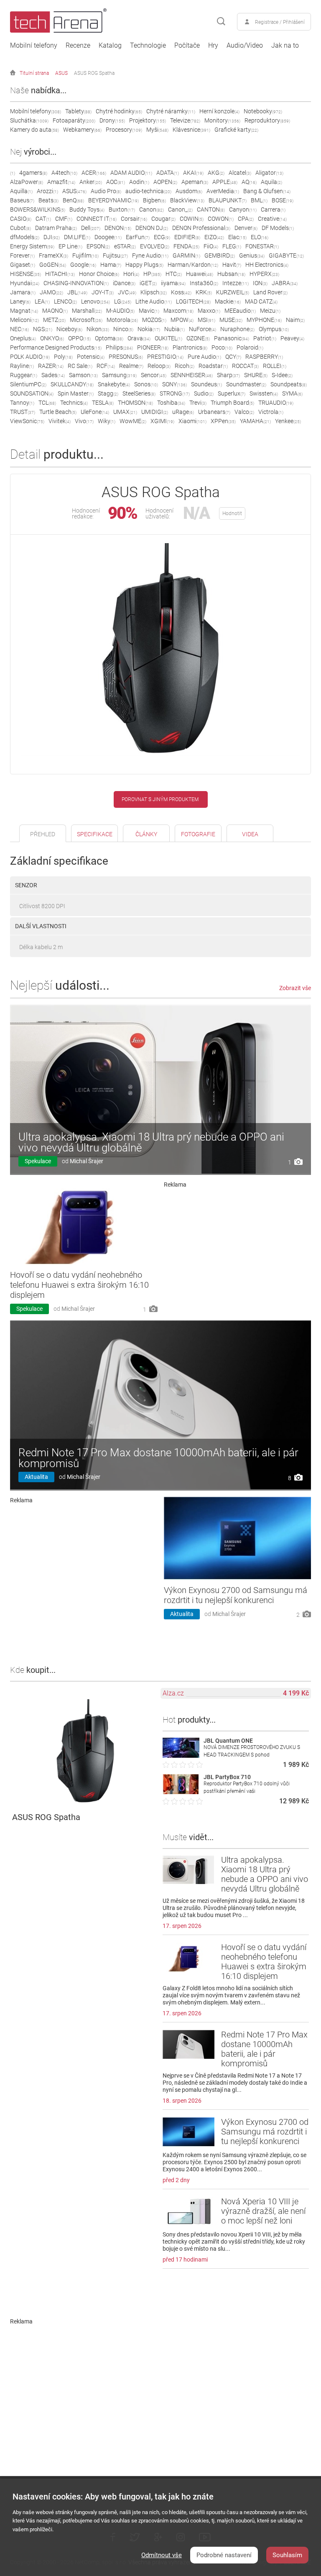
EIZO (214, 237)
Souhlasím (287, 2555)
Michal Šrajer (87, 1161)
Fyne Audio (150, 255)
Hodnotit (232, 513)
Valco (244, 412)
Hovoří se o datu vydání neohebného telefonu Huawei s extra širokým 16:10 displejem (79, 1285)
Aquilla (21, 191)
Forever (22, 255)
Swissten (264, 393)
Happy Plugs (144, 265)
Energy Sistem (32, 246)
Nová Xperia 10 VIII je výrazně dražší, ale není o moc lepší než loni (263, 2211)
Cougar (163, 219)
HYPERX (264, 274)
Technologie (148, 46)
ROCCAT (245, 366)
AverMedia (223, 191)
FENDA (186, 246)
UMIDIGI (155, 412)
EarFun (138, 237)
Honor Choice (99, 274)
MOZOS (154, 320)
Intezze (236, 283)
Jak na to (285, 46)
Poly (63, 357)
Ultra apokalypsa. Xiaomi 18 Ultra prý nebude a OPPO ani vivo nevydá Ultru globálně (151, 1142)
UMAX (125, 412)
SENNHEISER (192, 375)
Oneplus (23, 338)
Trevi (198, 403)
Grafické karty (236, 130)
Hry (213, 46)
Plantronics (190, 347)
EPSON (98, 246)
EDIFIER (187, 237)
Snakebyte (114, 384)
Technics (74, 403)
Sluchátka (29, 120)
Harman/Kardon (193, 265)
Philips (119, 347)
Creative (272, 219)
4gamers (33, 173)
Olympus (274, 329)
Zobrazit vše (295, 988)
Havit (232, 265)
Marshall (87, 311)
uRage (183, 412)
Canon (152, 209)
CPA (246, 219)
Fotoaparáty (74, 120)
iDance (124, 283)
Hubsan (231, 274)
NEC (19, 329)
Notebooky (263, 111)
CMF (64, 219)
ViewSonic (27, 421)
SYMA (292, 393)
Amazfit (61, 182)
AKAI (193, 173)
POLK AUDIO (30, 357)
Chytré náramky (171, 111)
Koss (181, 292)
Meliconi (24, 320)
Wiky (107, 421)
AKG (216, 173)
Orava (139, 338)
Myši (157, 130)
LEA (42, 301)
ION (260, 283)
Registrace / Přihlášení (280, 22)
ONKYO (52, 338)
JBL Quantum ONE (228, 1741)
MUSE (231, 320)
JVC (127, 292)
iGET (148, 283)
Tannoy (22, 403)
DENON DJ (152, 228)
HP (152, 274)
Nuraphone (237, 329)
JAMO (51, 292)
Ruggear (24, 375)
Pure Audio (204, 357)
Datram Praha (56, 228)
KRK (204, 292)
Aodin (139, 182)
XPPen (223, 421)
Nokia (149, 329)
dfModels (25, 237)
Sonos (146, 384)
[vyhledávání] (221, 22)
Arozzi (47, 191)
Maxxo (209, 311)
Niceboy (69, 329)
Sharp (228, 375)
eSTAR (125, 246)
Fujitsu (115, 255)
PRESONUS (126, 357)
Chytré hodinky (119, 111)
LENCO (65, 301)
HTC (174, 274)
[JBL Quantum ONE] (181, 1755)
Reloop (159, 366)
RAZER (51, 366)
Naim (295, 320)
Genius (252, 255)
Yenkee (288, 421)
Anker (91, 182)
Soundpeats (289, 384)
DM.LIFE (77, 237)
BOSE (283, 200)
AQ (249, 182)
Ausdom (189, 191)
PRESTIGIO (165, 357)
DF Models (278, 228)
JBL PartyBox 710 (227, 1777)
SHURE (256, 375)
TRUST (23, 412)
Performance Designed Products (56, 347)
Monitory (222, 120)
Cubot (20, 228)
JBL (77, 292)
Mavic (149, 311)
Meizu (270, 311)
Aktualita (36, 1477)
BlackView (187, 200)
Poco (222, 347)
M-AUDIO (120, 311)
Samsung (119, 375)
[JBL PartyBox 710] (181, 1792)
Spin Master (76, 393)
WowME (133, 421)
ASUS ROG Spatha (94, 73)
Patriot (265, 338)
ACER (94, 173)
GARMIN (186, 255)
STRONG (175, 393)
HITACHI (60, 274)
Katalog (110, 46)
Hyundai (25, 283)
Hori (131, 274)
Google (83, 265)
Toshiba (171, 403)
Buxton (122, 209)
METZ (54, 320)
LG (123, 301)
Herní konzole (219, 111)
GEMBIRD (220, 255)
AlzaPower (27, 182)
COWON (221, 219)
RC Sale (80, 366)
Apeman (195, 182)
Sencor (154, 375)
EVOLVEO (155, 246)
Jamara (23, 292)
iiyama (173, 283)
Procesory (124, 130)
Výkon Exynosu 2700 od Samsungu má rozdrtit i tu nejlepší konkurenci (236, 1595)
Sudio (204, 393)
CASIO (21, 219)
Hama (111, 265)
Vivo (84, 421)
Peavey (292, 338)
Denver (246, 228)
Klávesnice (191, 130)
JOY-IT (103, 292)
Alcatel (240, 173)
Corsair (134, 219)
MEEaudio (240, 311)
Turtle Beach (58, 412)
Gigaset (23, 265)
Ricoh (185, 366)
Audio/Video (245, 46)
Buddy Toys (87, 209)
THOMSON (135, 403)
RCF (106, 366)
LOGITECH (193, 301)
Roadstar (213, 366)
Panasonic (232, 338)
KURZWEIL (233, 292)
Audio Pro (106, 191)
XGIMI (162, 421)
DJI (52, 237)
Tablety (78, 111)
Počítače (187, 46)
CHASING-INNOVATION (76, 283)
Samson (83, 375)
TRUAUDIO (276, 403)
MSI (206, 320)
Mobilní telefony (34, 46)
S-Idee (282, 375)
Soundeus (206, 384)
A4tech (64, 173)
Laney (20, 301)
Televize (185, 120)
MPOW (182, 320)
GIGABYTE (286, 255)
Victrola (271, 412)
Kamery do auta (34, 130)
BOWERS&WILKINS (38, 209)
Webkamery (82, 130)
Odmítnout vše (162, 2555)
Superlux (232, 393)
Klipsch (154, 292)
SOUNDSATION (32, 393)
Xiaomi (192, 421)
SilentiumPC (28, 384)
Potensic (91, 357)
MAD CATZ (261, 301)
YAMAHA (255, 421)
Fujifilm (85, 255)
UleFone (95, 412)
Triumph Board (232, 403)
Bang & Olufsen (267, 191)
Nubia (175, 329)
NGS (43, 329)
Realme (131, 366)
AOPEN (165, 182)
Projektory (148, 120)
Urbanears (214, 412)
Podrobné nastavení (224, 2555)
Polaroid (250, 347)
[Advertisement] (238, 1250)
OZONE (198, 338)
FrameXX (53, 255)
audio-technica (148, 191)
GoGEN (53, 265)
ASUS (61, 73)
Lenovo (96, 301)
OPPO (79, 338)
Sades (53, 375)
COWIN (192, 219)
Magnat (24, 311)
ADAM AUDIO (131, 173)
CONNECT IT (97, 219)
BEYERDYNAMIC (113, 200)
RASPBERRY (264, 357)
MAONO (55, 311)
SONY (175, 384)
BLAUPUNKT (228, 200)
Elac (237, 237)
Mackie (228, 301)
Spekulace (38, 1161)
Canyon (243, 209)
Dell (91, 228)
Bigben (154, 200)
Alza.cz (173, 1693)
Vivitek (60, 421)
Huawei (200, 274)
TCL (47, 403)
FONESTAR (262, 246)
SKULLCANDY (72, 384)
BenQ (73, 200)
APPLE (225, 182)
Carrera (273, 209)
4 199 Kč (296, 1693)
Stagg (108, 393)
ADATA (168, 173)
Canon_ (180, 209)
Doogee (108, 237)
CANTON (211, 209)
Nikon (98, 329)
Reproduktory (267, 120)
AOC (116, 182)
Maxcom (178, 311)
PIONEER (153, 347)
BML (259, 200)
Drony (112, 120)
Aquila (271, 182)
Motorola (122, 320)
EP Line (70, 246)
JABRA (285, 283)
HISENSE (25, 274)
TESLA (103, 403)
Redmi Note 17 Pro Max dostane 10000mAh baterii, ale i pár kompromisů (158, 1458)
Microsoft (86, 320)
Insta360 (204, 283)
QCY (233, 357)
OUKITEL (168, 338)
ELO (260, 237)
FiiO (211, 246)
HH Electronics (267, 265)
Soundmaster (246, 384)
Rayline (22, 366)
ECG (162, 237)
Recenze (78, 46)
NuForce (203, 329)
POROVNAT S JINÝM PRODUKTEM (160, 799)
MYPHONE (264, 320)
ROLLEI (275, 366)
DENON (118, 228)
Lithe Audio (154, 301)
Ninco (123, 329)
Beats (48, 200)
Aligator (269, 173)
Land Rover (270, 292)
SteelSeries (139, 393)
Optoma (109, 338)
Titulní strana (34, 73)
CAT (43, 219)
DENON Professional (201, 228)
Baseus (22, 200)
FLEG (232, 246)
